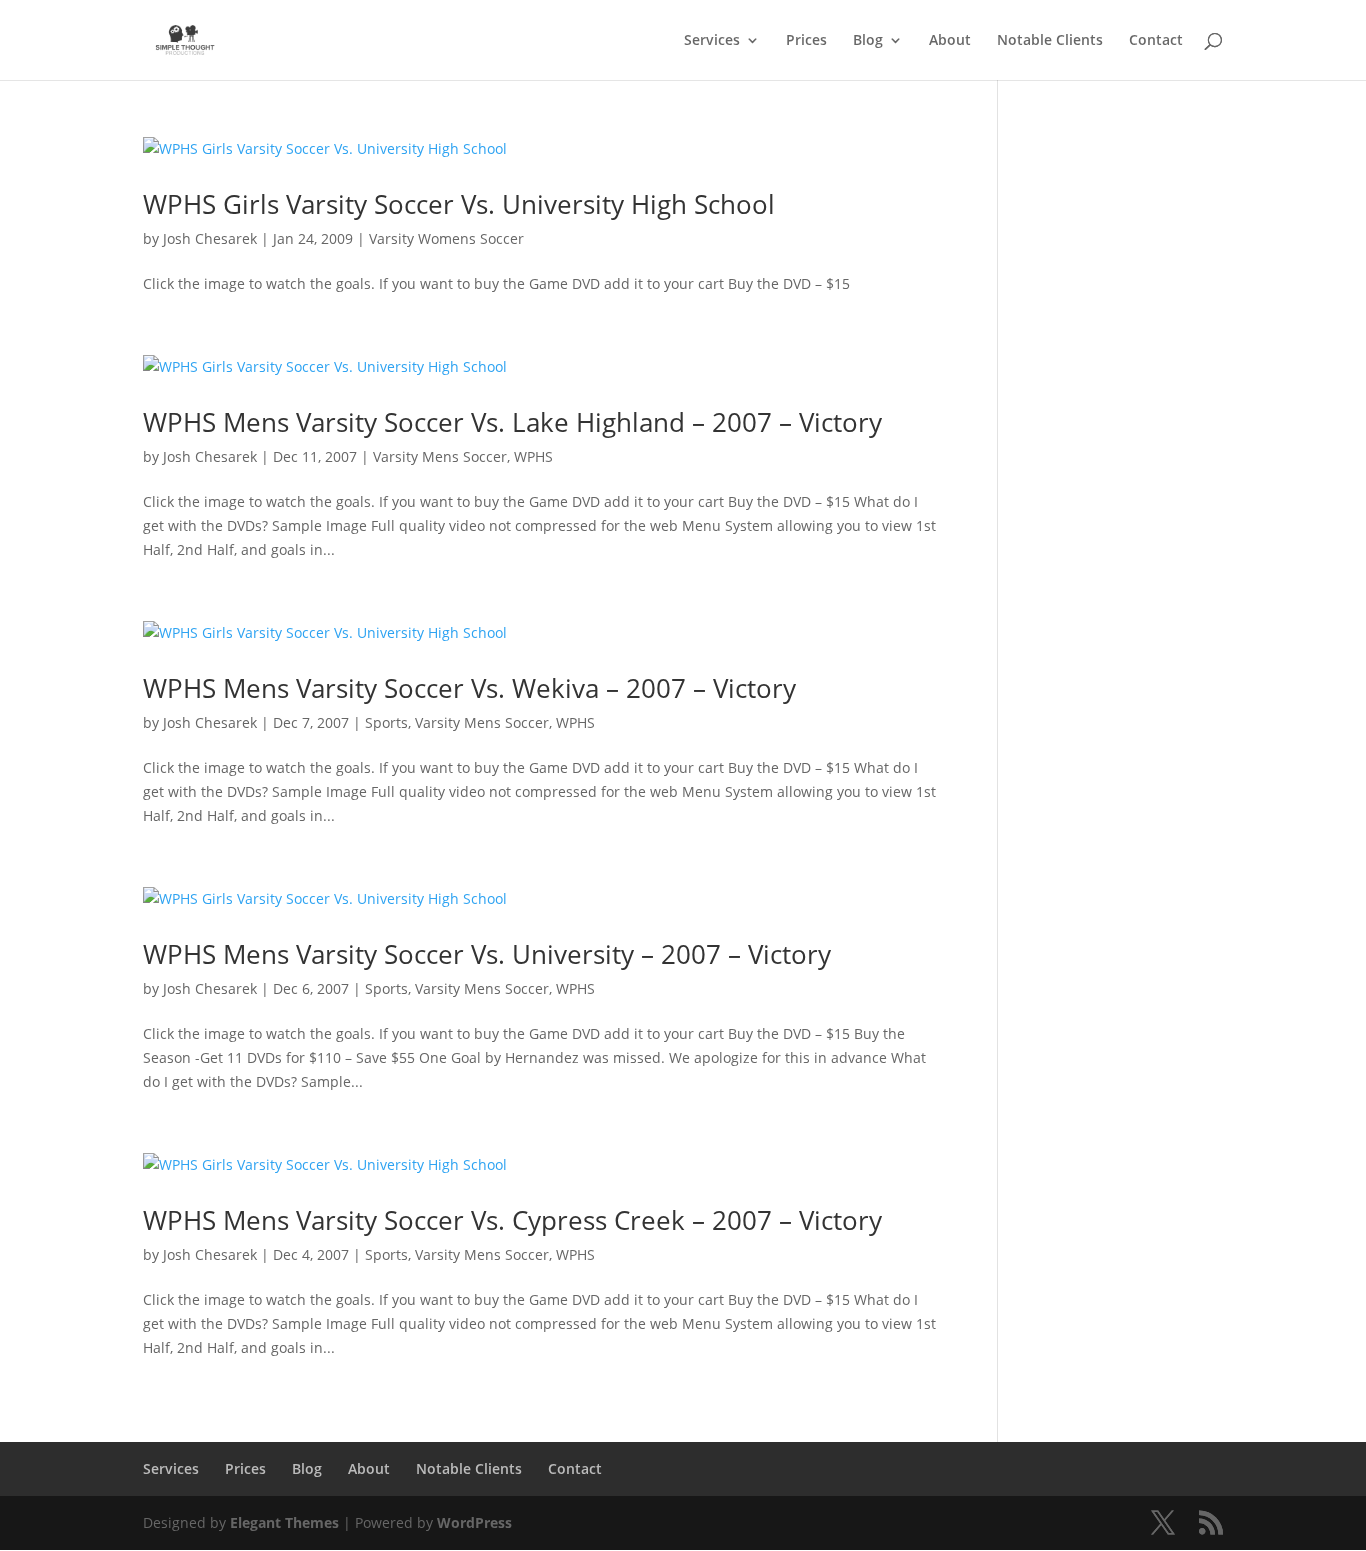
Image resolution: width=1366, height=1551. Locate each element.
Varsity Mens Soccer (440, 456)
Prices (806, 41)
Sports (386, 722)
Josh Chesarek (210, 238)
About (950, 41)
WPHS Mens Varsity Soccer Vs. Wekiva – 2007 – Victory (469, 688)
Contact (1156, 41)
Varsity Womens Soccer (446, 238)
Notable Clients (1050, 41)
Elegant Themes (284, 1522)
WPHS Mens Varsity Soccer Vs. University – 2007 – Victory (487, 954)
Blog (868, 41)
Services (712, 41)
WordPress (474, 1522)
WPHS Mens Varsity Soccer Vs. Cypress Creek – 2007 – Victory (512, 1220)
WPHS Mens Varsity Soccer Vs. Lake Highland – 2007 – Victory (512, 422)
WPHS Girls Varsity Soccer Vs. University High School (459, 204)
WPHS (533, 456)
